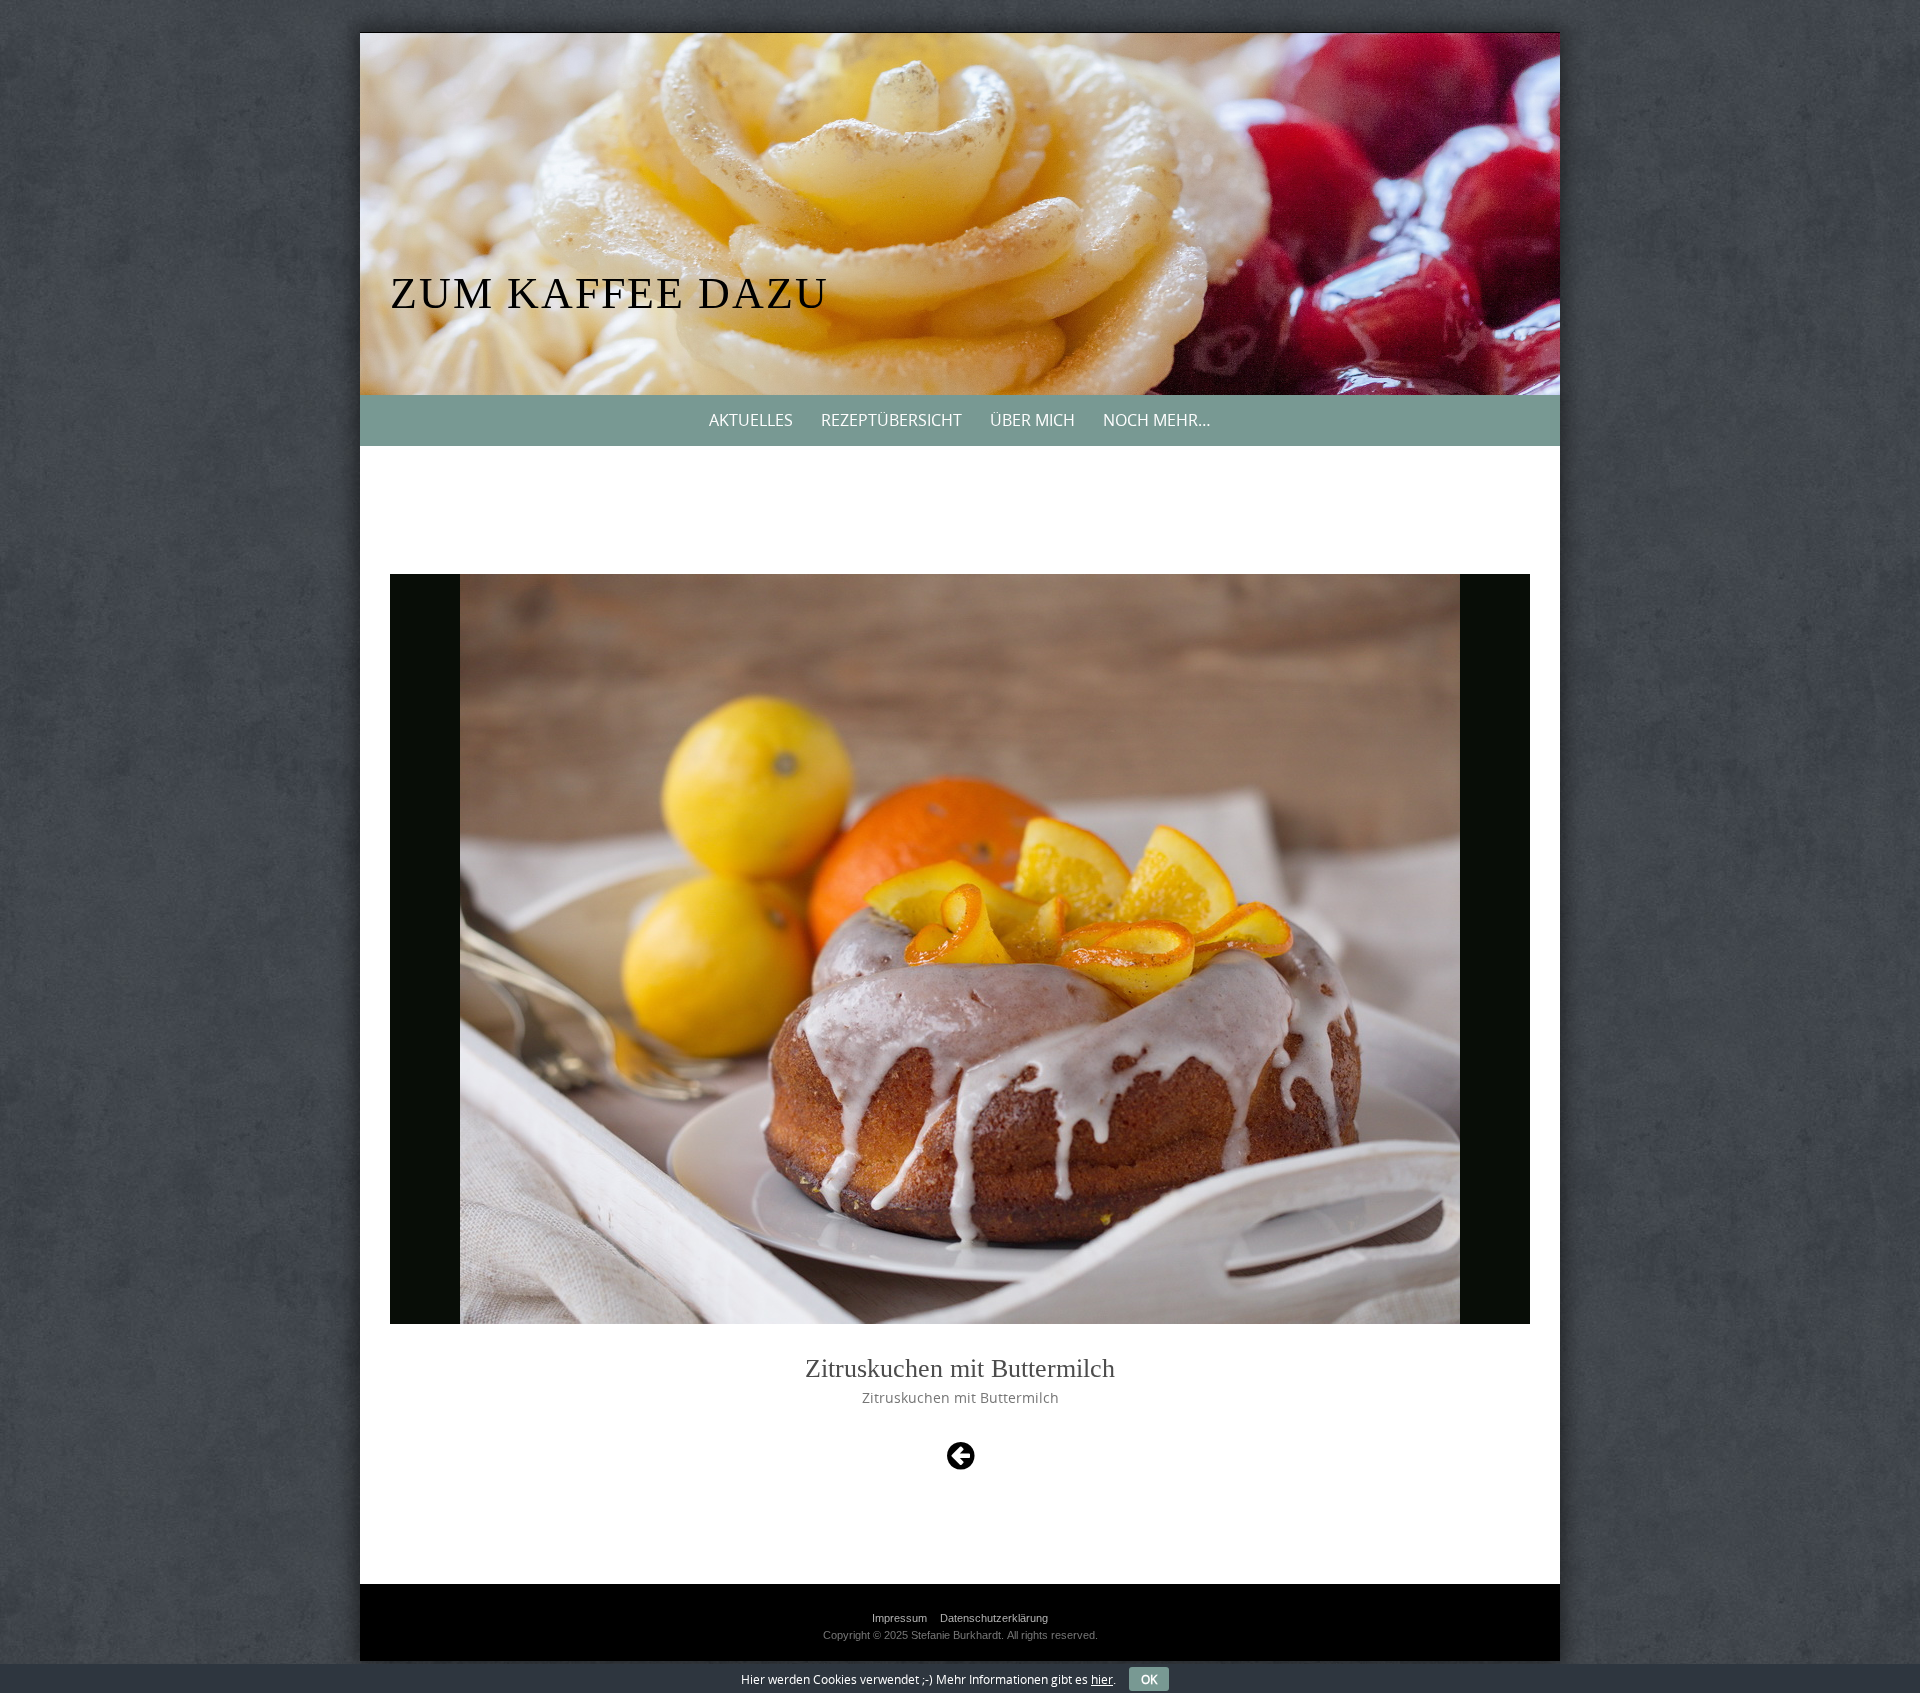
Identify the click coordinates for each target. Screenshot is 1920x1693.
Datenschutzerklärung (994, 1618)
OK (1149, 1679)
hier (1102, 1679)
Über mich (1032, 420)
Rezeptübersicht (891, 420)
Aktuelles (751, 420)
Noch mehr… (1157, 420)
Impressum (899, 1618)
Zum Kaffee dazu (609, 293)
